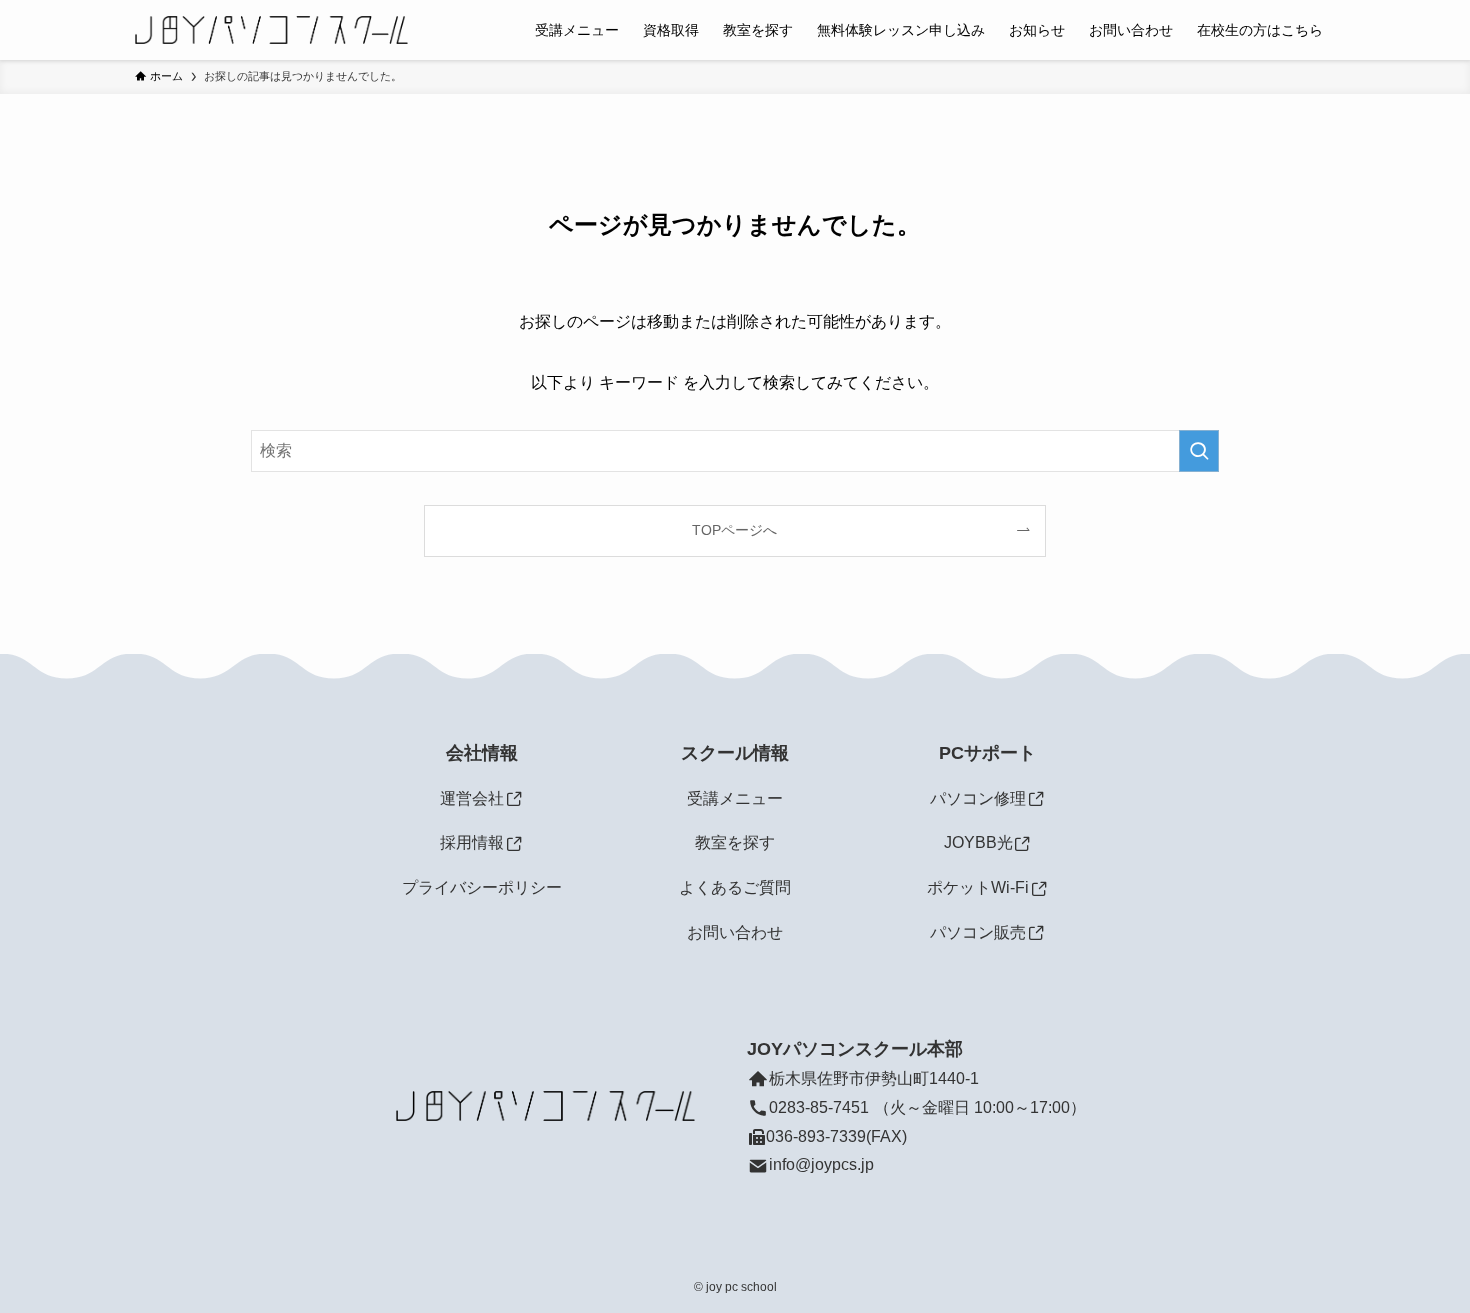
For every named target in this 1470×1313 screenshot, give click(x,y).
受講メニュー (735, 798)
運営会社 (472, 798)
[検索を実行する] (1199, 451)
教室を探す (735, 842)
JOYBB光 (978, 842)
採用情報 (472, 842)
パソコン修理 (978, 798)
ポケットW (966, 887)
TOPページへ (734, 530)
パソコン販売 (978, 932)
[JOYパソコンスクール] (271, 30)
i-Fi (1017, 887)
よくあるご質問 (735, 887)
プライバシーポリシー (482, 887)
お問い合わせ (735, 932)
